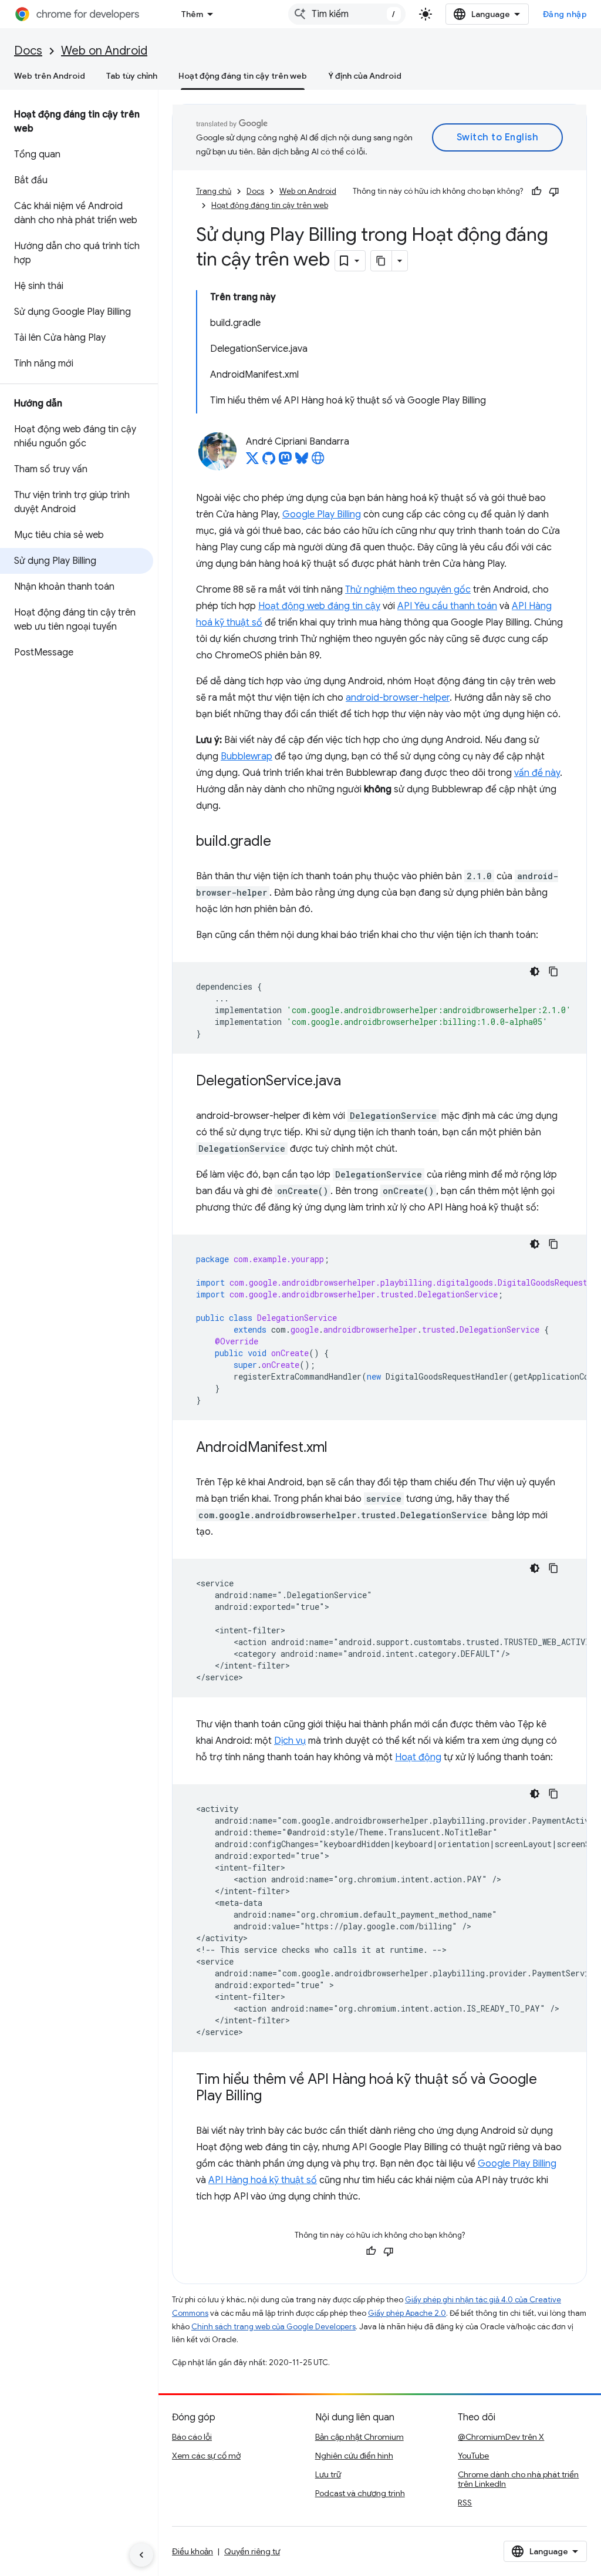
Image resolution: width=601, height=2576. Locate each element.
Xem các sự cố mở (206, 2456)
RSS (465, 2503)
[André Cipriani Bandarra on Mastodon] (285, 462)
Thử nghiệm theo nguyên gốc (408, 590)
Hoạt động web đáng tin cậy (319, 606)
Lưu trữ (328, 2474)
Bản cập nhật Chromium (359, 2437)
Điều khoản (193, 2551)
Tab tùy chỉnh (132, 76)
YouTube (473, 2456)
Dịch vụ (290, 1741)
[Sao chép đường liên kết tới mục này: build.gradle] (283, 842)
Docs (28, 51)
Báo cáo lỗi (192, 2437)
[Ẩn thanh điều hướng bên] (141, 2555)
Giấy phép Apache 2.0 (407, 2313)
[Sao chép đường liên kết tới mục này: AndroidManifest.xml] (339, 1448)
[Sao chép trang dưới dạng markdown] (381, 261)
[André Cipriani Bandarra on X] (252, 462)
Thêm (192, 14)
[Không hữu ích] (554, 191)
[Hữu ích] (536, 191)
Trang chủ (214, 191)
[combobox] (347, 14)
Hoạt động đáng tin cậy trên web (243, 76)
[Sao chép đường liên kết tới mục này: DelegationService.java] (353, 1082)
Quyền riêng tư (252, 2551)
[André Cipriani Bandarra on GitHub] (269, 462)
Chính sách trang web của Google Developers (274, 2327)
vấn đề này (537, 773)
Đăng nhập (565, 14)
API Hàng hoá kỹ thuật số (263, 2180)
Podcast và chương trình (360, 2493)
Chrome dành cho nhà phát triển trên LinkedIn (518, 2479)
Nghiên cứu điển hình (354, 2456)
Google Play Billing (322, 514)
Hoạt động (418, 1757)
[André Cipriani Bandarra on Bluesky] (302, 462)
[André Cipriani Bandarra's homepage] (318, 462)
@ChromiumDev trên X (501, 2437)
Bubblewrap (247, 756)
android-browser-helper (398, 698)
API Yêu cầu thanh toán (447, 606)
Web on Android (104, 51)
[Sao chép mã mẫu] (553, 971)
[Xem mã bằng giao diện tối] (535, 971)
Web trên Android (50, 76)
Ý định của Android (365, 76)
